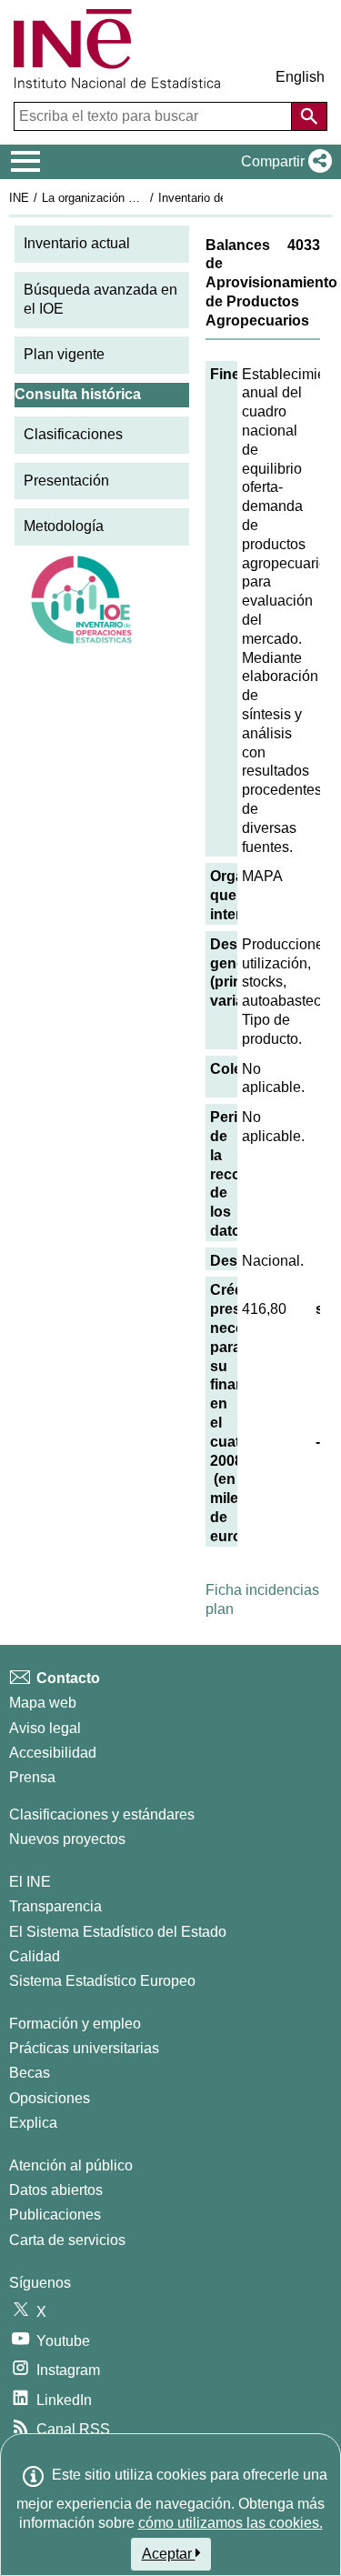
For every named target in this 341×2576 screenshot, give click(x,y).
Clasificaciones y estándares (102, 1814)
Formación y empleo (75, 2024)
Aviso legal (45, 1728)
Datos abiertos (56, 2190)
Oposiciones (50, 2098)
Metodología (64, 526)
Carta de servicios (67, 2240)
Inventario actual (77, 243)
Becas (30, 2073)
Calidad (35, 1956)
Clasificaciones (73, 434)
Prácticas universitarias (84, 2048)
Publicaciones (55, 2215)
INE (19, 198)
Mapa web (43, 1703)
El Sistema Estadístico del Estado (118, 1932)
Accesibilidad (53, 1753)
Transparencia (55, 1906)
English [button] (300, 77)
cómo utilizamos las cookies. (231, 2523)
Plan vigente (64, 354)
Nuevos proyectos (67, 1839)
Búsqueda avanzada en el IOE (100, 299)
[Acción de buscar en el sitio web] (309, 116)
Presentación (66, 481)
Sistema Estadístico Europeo (102, 1981)
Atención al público (71, 2165)
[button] (283, 162)
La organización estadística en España (144, 198)
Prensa (32, 1777)
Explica (33, 2123)
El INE (30, 1882)
